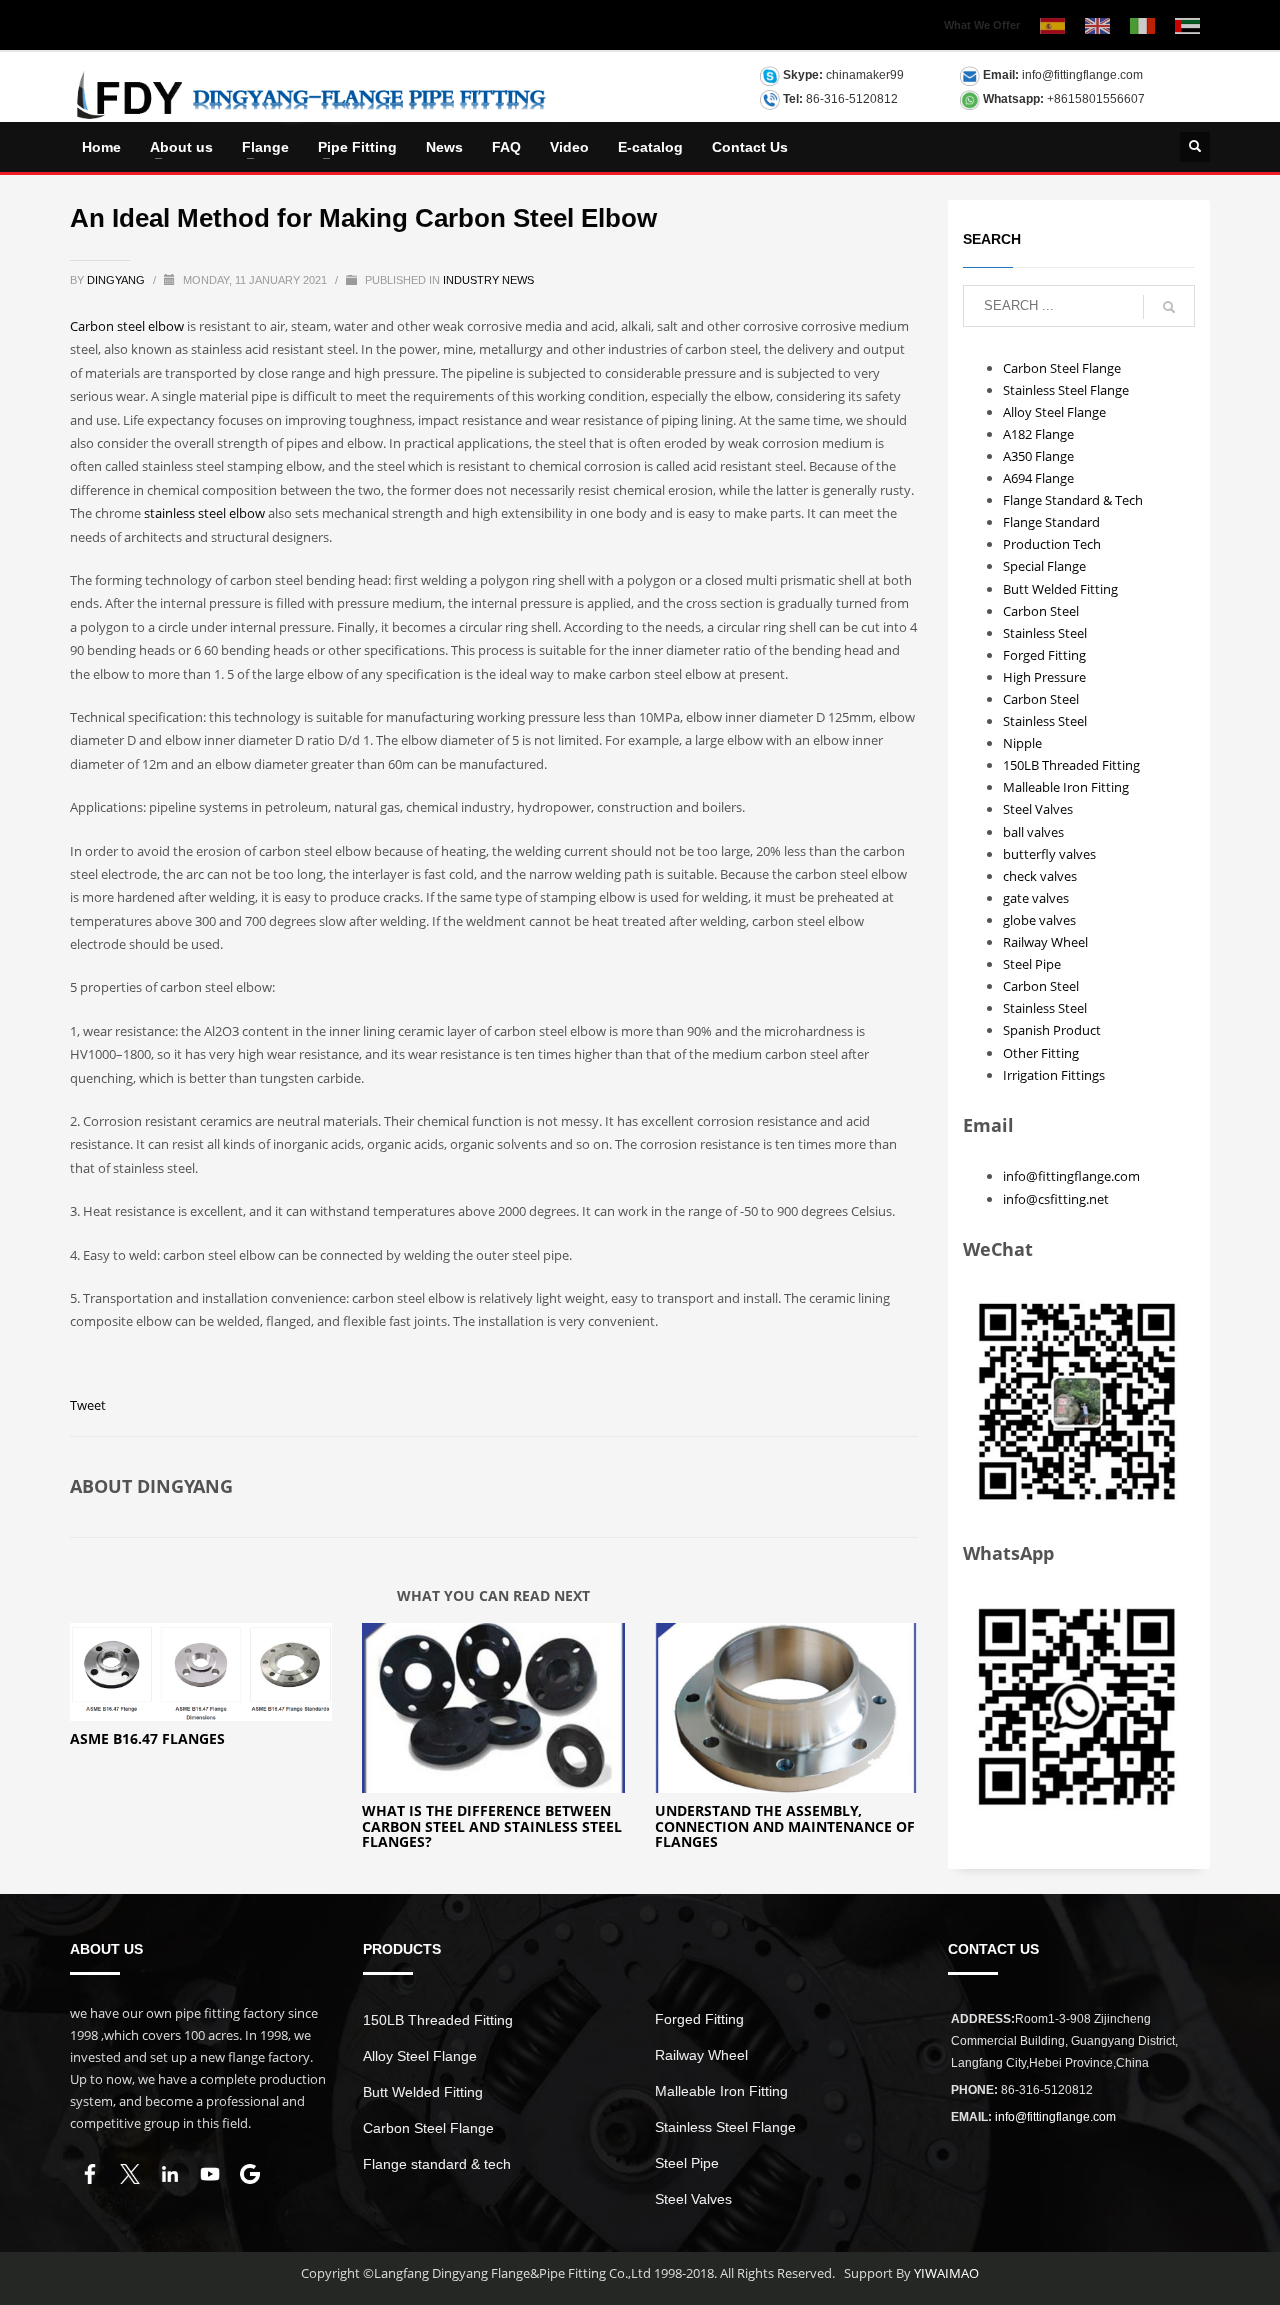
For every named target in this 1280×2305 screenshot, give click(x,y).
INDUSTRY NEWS (488, 280)
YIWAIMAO (946, 2273)
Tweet (88, 1405)
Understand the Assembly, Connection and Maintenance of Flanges (785, 1826)
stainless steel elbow (204, 513)
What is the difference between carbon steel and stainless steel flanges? (492, 1826)
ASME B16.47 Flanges (147, 1738)
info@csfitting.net (1056, 1199)
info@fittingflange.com (1082, 75)
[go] (1169, 307)
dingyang (117, 280)
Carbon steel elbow (127, 326)
